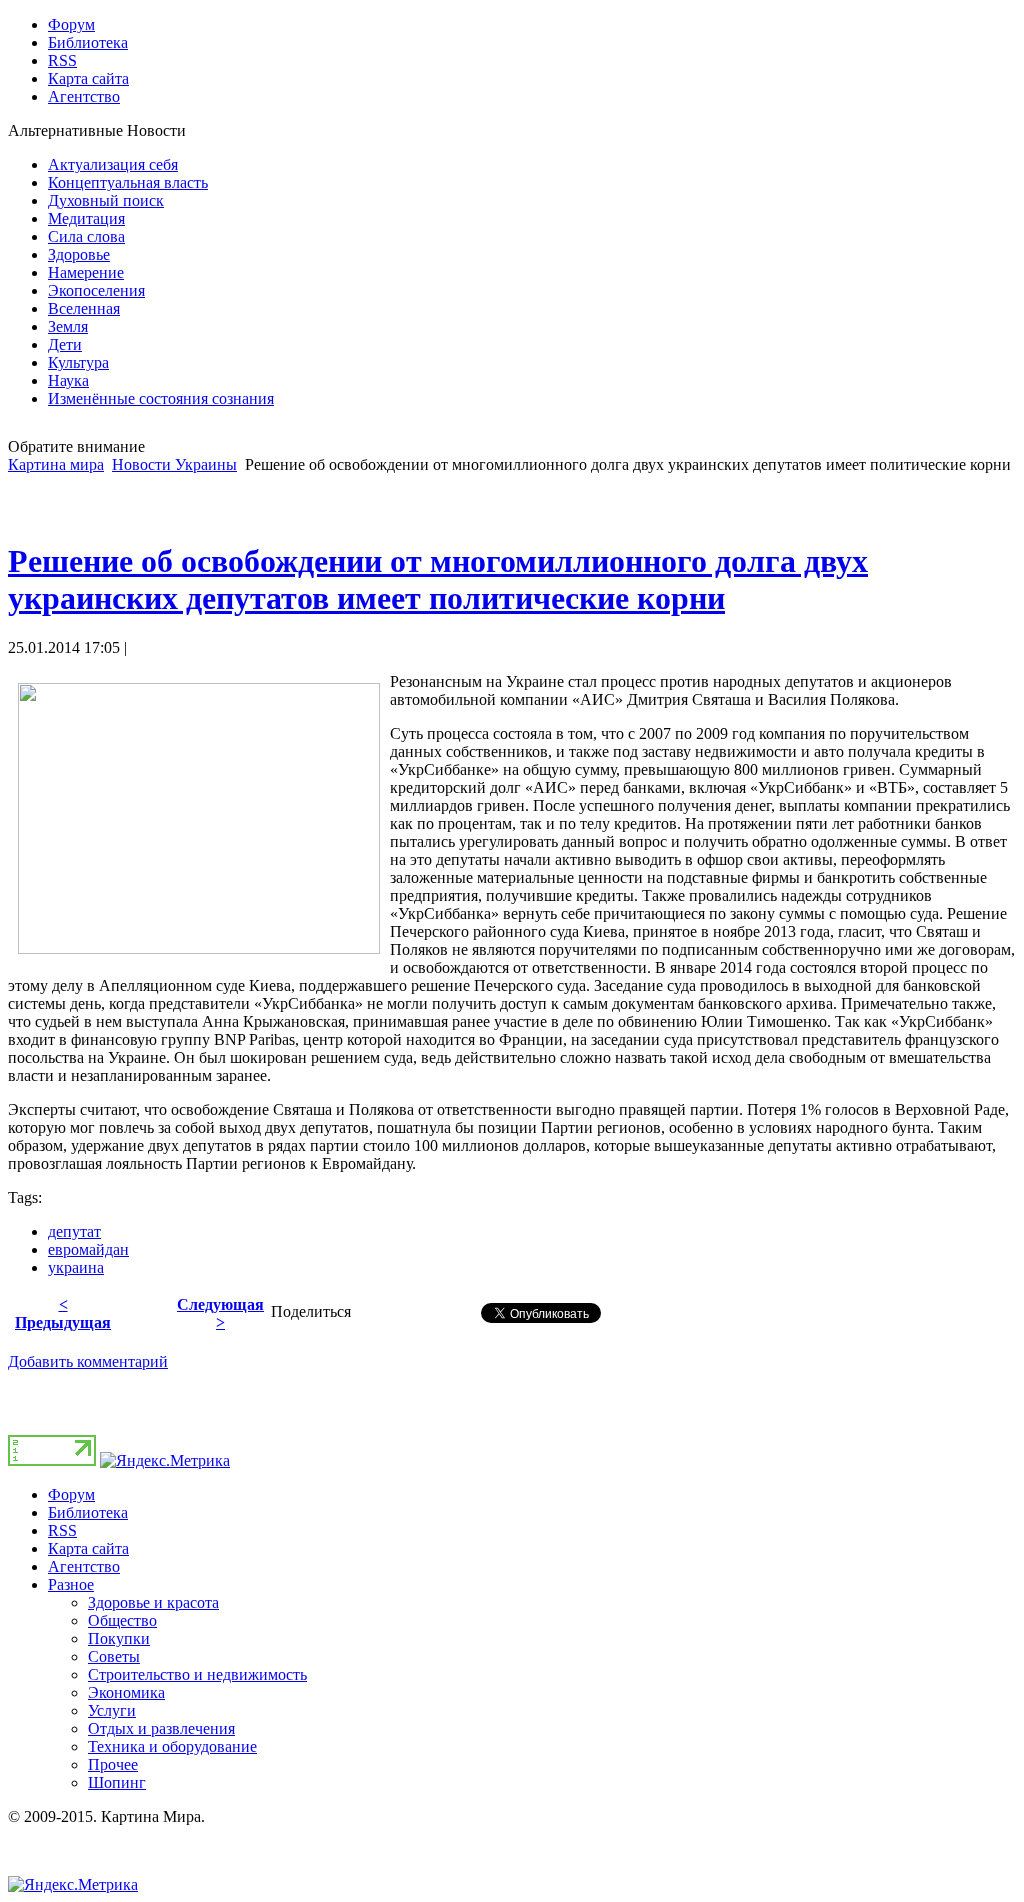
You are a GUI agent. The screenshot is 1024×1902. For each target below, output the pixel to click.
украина (76, 1267)
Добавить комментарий (88, 1361)
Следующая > (220, 1313)
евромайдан (88, 1249)
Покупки (119, 1638)
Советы (114, 1656)
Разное (71, 1584)
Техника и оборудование (172, 1746)
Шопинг (117, 1782)
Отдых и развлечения (161, 1728)
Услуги (112, 1710)
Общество (122, 1620)
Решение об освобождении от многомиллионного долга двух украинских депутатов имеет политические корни (438, 579)
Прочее (113, 1764)
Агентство (84, 1566)
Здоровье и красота (153, 1602)
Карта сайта (88, 1548)
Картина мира (56, 464)
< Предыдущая (63, 1313)
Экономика (126, 1692)
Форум (71, 1494)
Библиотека (88, 1512)
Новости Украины (174, 464)
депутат (74, 1231)
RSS (62, 1530)
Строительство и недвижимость (197, 1674)
